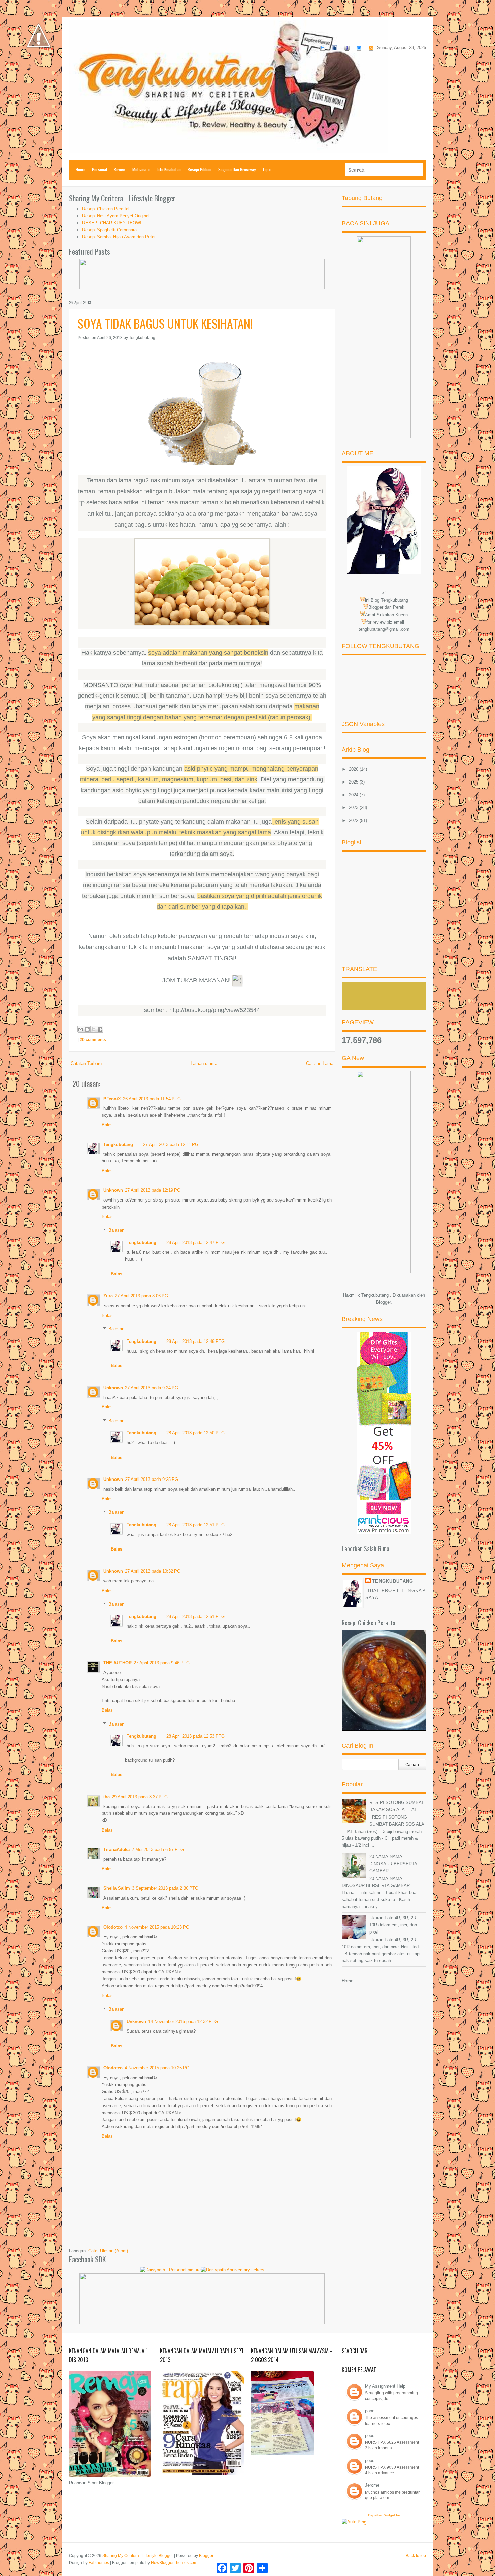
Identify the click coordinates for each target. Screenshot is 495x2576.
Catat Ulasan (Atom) (108, 2251)
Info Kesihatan (169, 169)
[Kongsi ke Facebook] (100, 1029)
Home (80, 169)
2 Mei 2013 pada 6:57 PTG (158, 1850)
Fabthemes (99, 2563)
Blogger (383, 1302)
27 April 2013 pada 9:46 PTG (162, 1663)
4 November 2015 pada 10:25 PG (157, 2068)
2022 (354, 820)
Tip (267, 169)
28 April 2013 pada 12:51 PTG (195, 1525)
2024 (354, 795)
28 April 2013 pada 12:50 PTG (195, 1433)
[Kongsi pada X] (94, 1029)
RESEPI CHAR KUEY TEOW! (112, 223)
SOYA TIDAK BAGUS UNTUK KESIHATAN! (165, 323)
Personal (100, 169)
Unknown (113, 1190)
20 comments (93, 1040)
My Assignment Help (385, 2386)
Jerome (372, 2485)
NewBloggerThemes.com (174, 2563)
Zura (108, 1296)
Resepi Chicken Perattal (106, 209)
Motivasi (141, 169)
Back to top (416, 2556)
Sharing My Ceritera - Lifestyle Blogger (138, 2556)
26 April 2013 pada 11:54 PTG (152, 1099)
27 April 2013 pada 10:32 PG (153, 1571)
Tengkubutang (118, 1144)
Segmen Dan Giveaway (237, 169)
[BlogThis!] (87, 1029)
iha (107, 1797)
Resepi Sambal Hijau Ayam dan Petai (119, 237)
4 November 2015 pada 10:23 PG (157, 1927)
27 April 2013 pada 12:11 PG (171, 1144)
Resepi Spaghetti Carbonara (109, 230)
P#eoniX (112, 1099)
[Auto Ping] (354, 2522)
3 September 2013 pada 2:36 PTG (165, 1888)
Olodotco (113, 1927)
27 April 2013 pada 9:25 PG (152, 1479)
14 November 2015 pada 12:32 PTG (183, 2022)
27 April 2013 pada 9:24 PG (152, 1388)
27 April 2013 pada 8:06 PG (141, 1296)
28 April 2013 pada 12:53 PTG (195, 1736)
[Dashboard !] (39, 67)
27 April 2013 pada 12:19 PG (153, 1190)
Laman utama (204, 1063)
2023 (354, 808)
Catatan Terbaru (86, 1063)
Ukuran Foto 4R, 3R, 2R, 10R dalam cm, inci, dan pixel (393, 1925)
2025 (354, 782)
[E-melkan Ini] (81, 1029)
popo (370, 2411)
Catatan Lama (320, 1063)
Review (120, 169)
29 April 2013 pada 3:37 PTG (140, 1797)
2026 (354, 769)
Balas (107, 1125)
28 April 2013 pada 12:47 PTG (195, 1242)
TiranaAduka (117, 1850)
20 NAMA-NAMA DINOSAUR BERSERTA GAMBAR (393, 1864)
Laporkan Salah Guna (366, 1548)
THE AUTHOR (118, 1663)
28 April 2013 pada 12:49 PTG (195, 1341)
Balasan (116, 1230)
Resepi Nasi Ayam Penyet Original (116, 216)
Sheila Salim (117, 1888)
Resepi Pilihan (200, 169)
